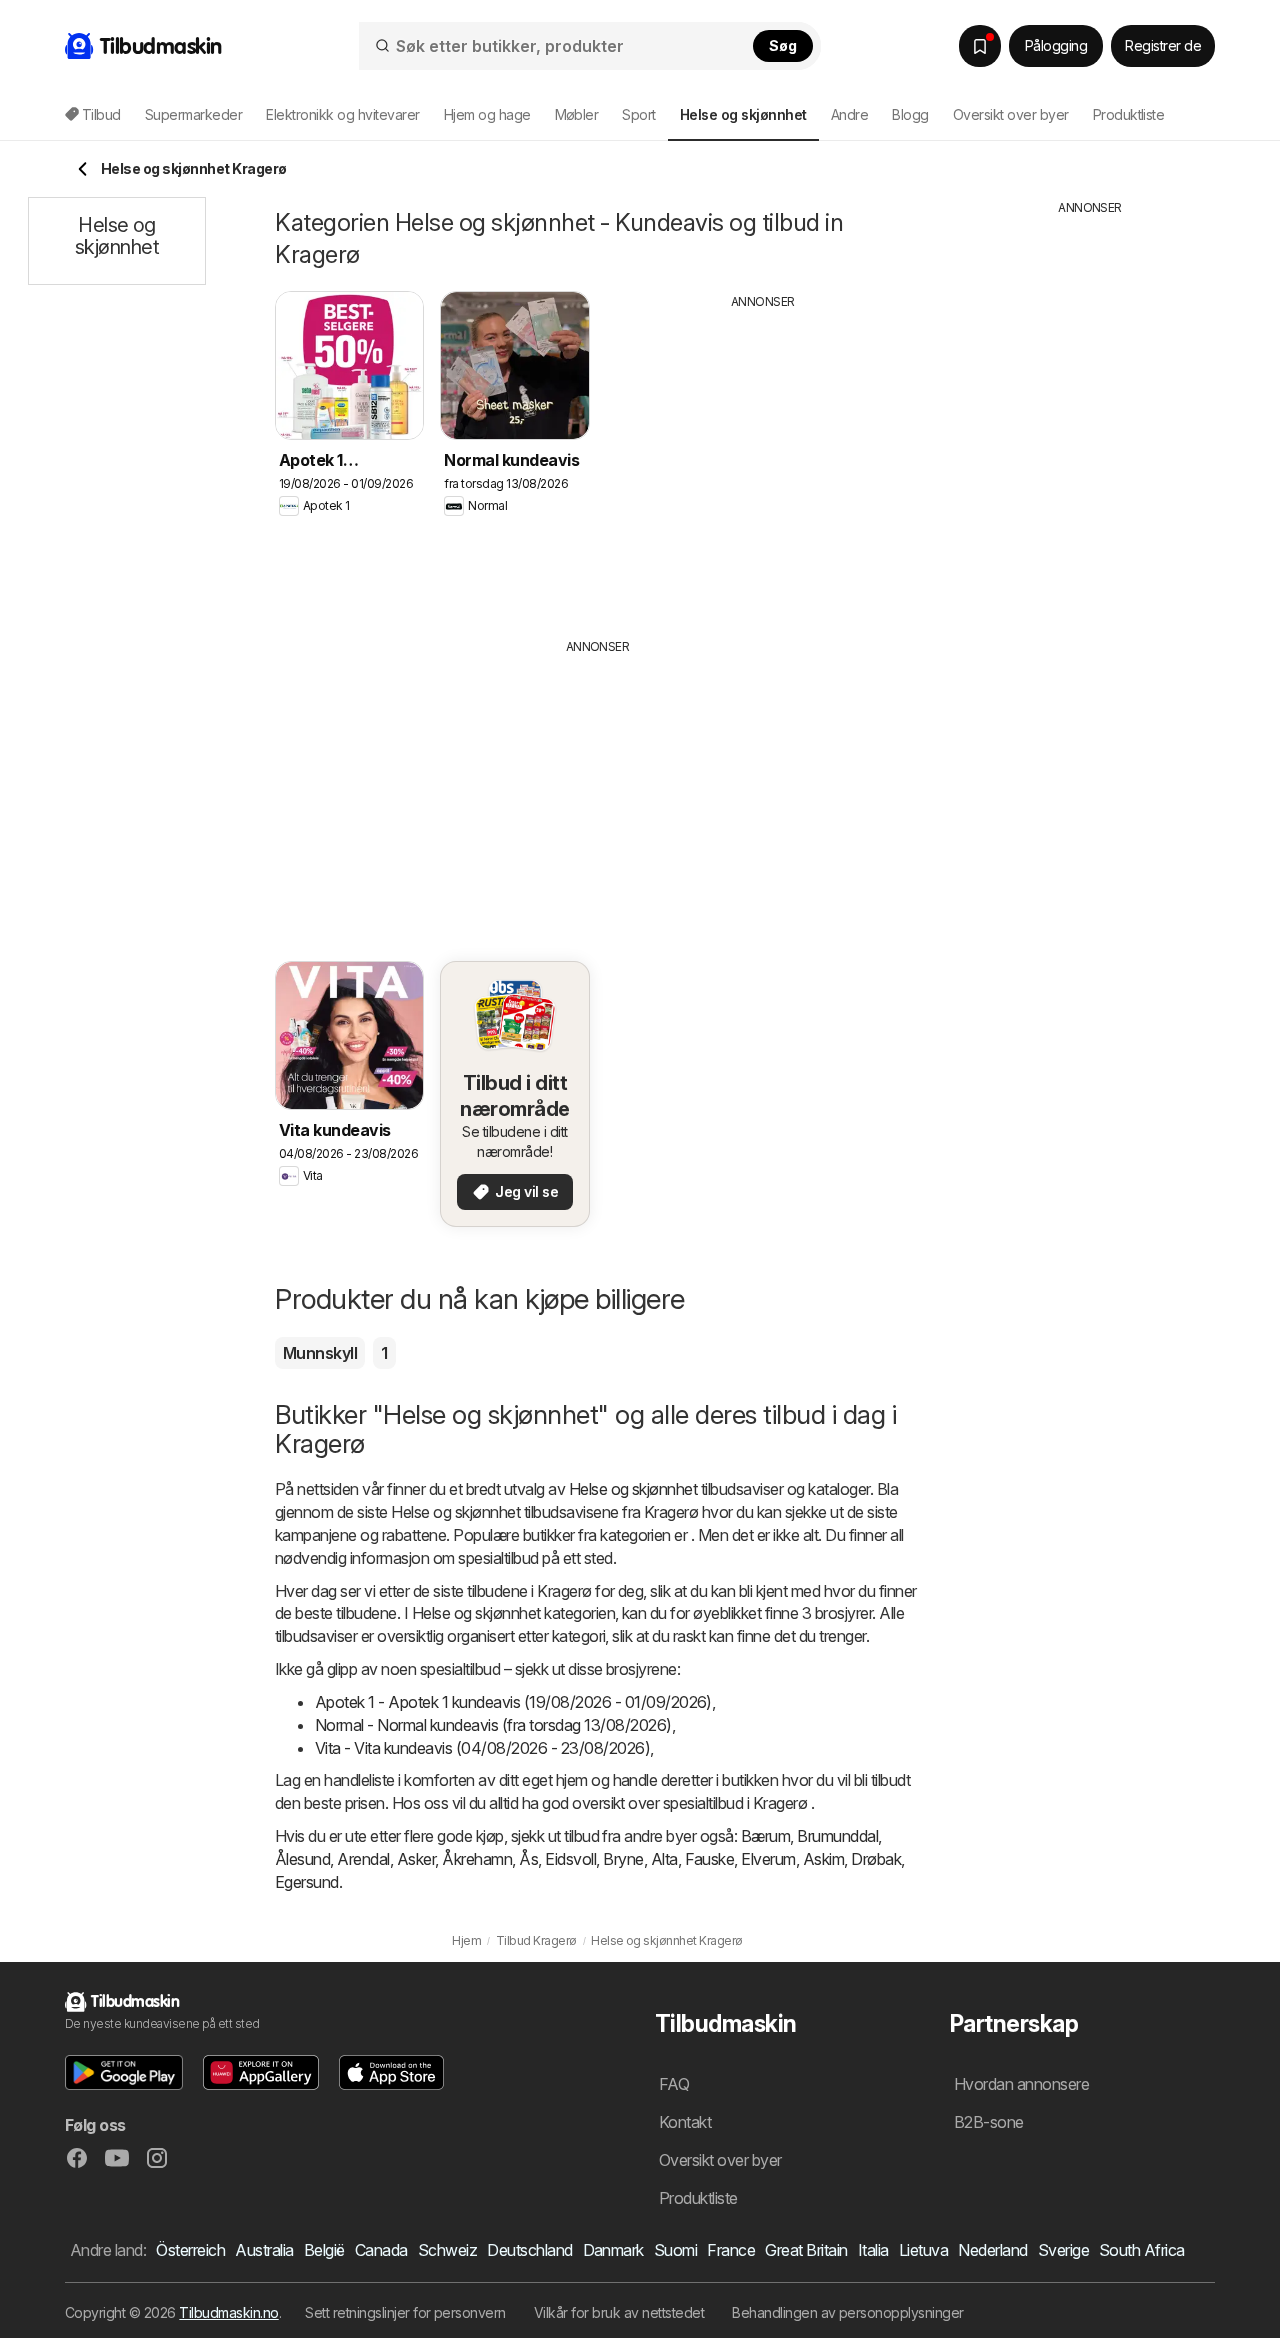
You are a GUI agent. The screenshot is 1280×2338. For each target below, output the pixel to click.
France (731, 2250)
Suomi (675, 2250)
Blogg (910, 114)
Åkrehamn (477, 1859)
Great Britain (806, 2250)
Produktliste (1129, 114)
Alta (664, 1859)
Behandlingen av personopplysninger (848, 2312)
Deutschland (529, 2250)
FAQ (674, 2084)
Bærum (765, 1836)
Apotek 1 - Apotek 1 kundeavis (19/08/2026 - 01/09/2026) (513, 1702)
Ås (528, 1859)
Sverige (1063, 2250)
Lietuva (923, 2250)
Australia (264, 2250)
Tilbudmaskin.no (228, 2312)
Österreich (190, 2250)
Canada (381, 2250)
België (324, 2250)
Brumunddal (837, 1836)
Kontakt (685, 2122)
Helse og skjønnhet (633, 1489)
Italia (873, 2250)
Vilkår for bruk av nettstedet (619, 2312)
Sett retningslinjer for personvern (405, 2312)
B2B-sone (989, 2122)
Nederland (992, 2250)
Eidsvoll (570, 1859)
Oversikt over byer (1011, 114)
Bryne (623, 1859)
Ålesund (302, 1859)
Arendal (363, 1859)
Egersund (307, 1882)
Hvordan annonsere (1021, 2084)
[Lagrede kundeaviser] (980, 46)
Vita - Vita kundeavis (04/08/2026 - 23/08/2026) (482, 1748)
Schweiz (447, 2250)
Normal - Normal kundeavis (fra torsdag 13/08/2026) (493, 1725)
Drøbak (876, 1859)
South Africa (1142, 2250)
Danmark (613, 2250)
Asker (416, 1859)
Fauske (710, 1859)
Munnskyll (320, 1353)
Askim (823, 1859)
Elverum (768, 1859)
